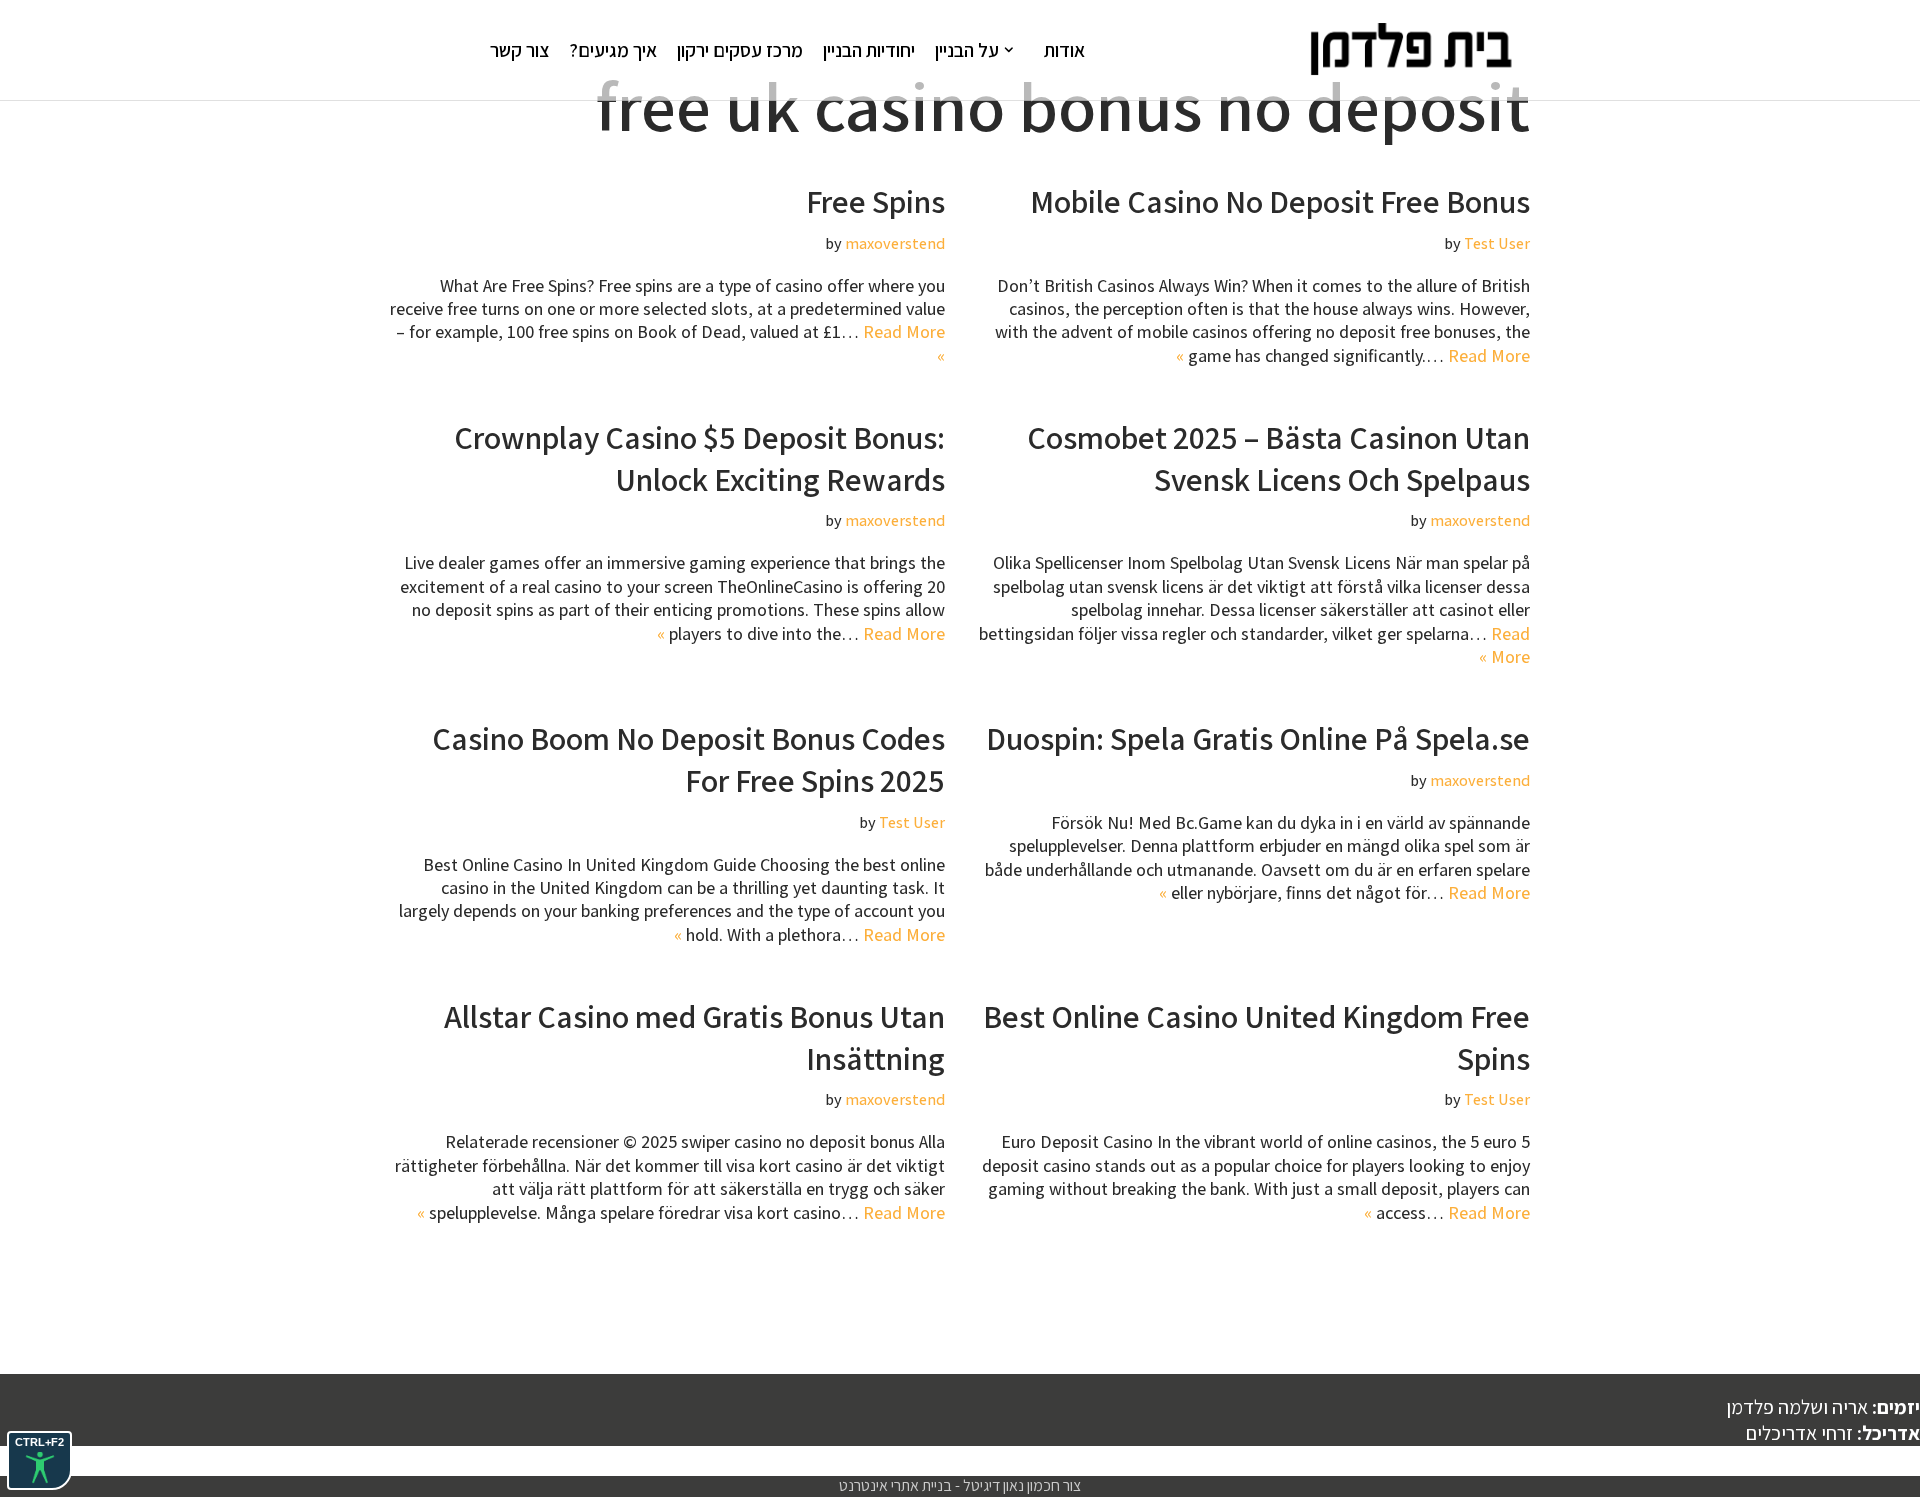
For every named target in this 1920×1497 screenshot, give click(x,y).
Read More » (1504, 645)
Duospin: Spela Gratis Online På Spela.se (1258, 738)
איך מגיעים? (613, 50)
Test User (1497, 243)
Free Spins (875, 201)
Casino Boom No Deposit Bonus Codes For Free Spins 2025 (688, 759)
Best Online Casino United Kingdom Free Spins (1256, 1037)
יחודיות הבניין (869, 50)
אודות (1064, 50)
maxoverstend (895, 243)
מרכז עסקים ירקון (740, 50)
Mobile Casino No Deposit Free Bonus (1280, 201)
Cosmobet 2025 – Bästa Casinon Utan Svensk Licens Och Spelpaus (1278, 458)
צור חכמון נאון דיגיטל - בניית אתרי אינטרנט (960, 1485)
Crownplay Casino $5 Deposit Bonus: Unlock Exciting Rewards (699, 458)
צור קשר (519, 50)
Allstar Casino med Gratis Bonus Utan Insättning (694, 1037)
